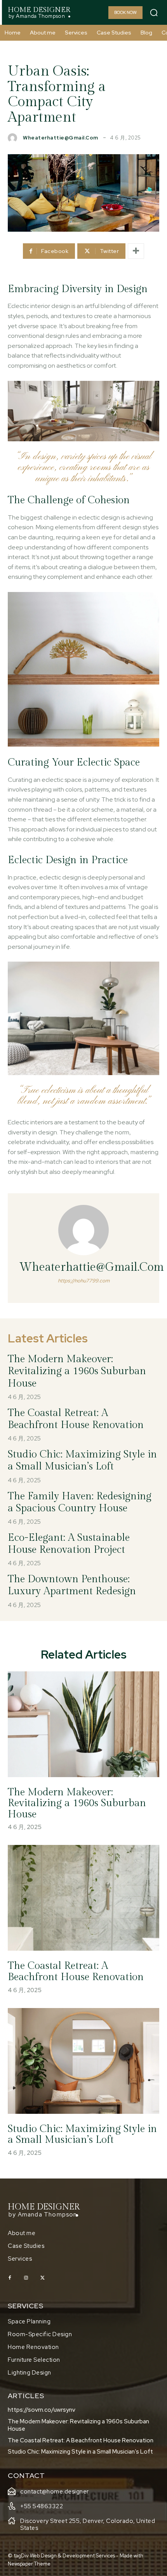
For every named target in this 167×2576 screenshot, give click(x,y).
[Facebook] (10, 2278)
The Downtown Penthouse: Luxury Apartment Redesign (72, 1585)
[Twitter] (42, 2278)
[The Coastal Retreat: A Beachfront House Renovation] (83, 1898)
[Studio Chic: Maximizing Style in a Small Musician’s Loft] (83, 2061)
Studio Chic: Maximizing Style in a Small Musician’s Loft (82, 1460)
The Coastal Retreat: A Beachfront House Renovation (76, 1419)
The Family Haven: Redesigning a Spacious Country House (80, 1502)
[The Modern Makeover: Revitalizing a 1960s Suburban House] (83, 1724)
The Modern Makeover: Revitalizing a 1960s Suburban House (77, 1371)
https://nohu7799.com (84, 1281)
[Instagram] (26, 2278)
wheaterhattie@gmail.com (61, 138)
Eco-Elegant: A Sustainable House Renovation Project (69, 1544)
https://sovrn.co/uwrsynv (42, 2410)
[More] (136, 251)
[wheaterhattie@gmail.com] (14, 138)
